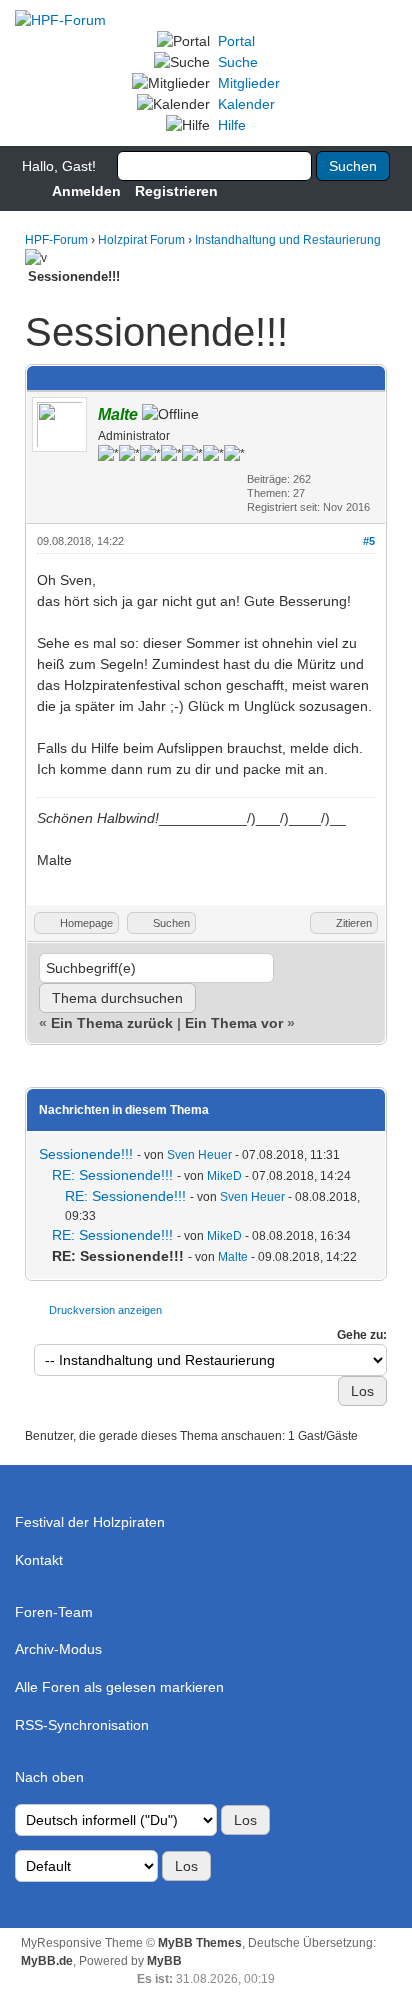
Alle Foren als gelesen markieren (119, 1687)
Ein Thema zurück (112, 1023)
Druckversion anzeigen (105, 1310)
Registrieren (176, 191)
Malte (233, 1257)
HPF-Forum (56, 240)
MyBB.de (47, 1961)
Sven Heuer (199, 1155)
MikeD (224, 1176)
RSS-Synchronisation (82, 1725)
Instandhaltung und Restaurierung (288, 240)
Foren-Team (54, 1612)
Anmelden (86, 191)
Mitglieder (249, 83)
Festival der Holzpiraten (90, 1522)
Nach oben (49, 1777)
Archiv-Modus (58, 1649)
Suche (238, 62)
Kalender (246, 104)
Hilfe (232, 125)
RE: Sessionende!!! (112, 1175)
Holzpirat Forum (141, 240)
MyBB (164, 1961)
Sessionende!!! (86, 1154)
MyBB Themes (200, 1943)
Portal (236, 41)
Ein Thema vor (234, 1023)
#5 (369, 541)
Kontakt (39, 1560)
